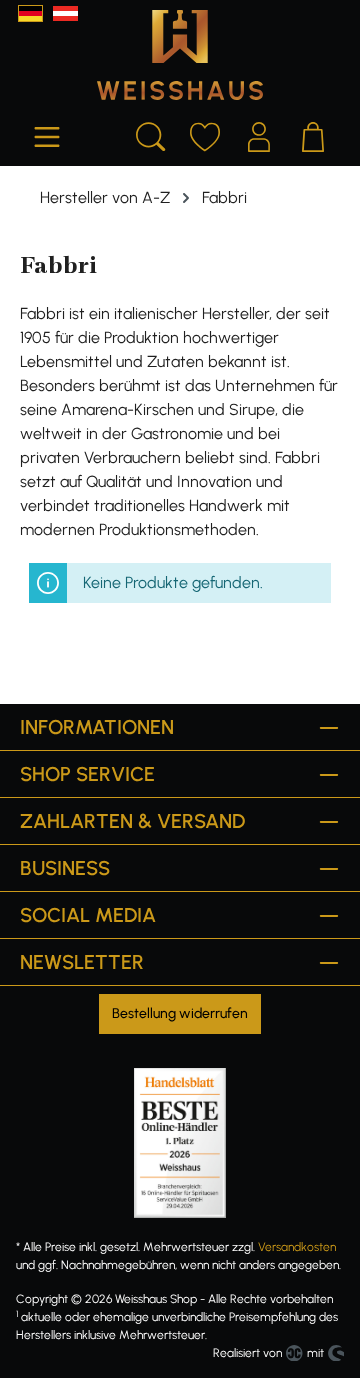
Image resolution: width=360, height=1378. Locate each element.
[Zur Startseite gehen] (180, 55)
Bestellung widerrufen (180, 1013)
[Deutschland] (30, 13)
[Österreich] (65, 13)
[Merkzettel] (205, 134)
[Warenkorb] (313, 134)
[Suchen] (151, 134)
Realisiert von (247, 1353)
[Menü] (47, 134)
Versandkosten (297, 1247)
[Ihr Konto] (259, 134)
